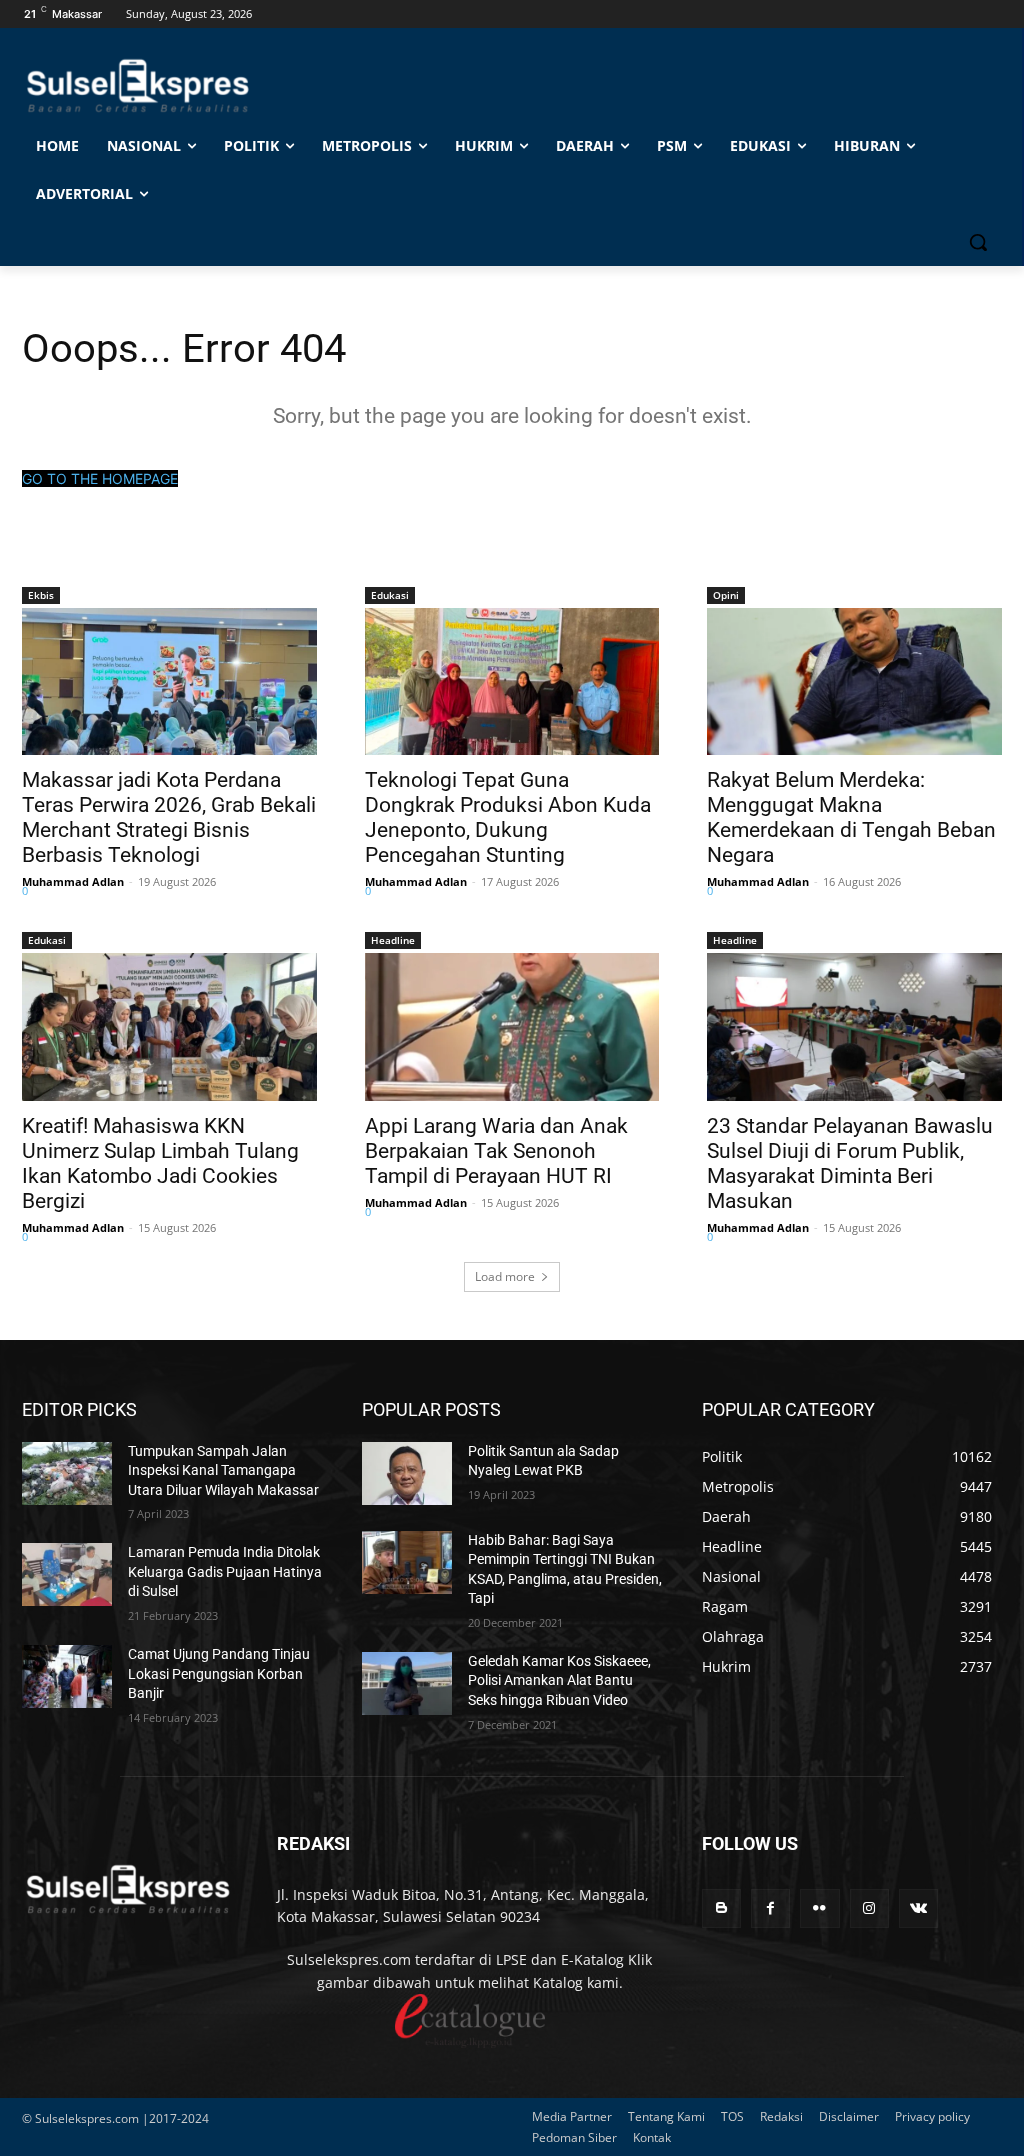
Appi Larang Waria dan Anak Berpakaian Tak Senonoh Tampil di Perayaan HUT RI (496, 1151)
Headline (393, 940)
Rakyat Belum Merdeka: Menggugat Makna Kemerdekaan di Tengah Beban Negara (851, 817)
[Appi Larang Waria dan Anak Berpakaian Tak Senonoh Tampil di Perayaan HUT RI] (512, 1026)
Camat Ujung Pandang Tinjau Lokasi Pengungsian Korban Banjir (219, 1673)
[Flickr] (819, 1908)
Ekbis (41, 595)
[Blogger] (721, 1908)
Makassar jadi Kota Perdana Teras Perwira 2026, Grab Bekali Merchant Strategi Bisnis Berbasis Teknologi (169, 817)
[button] (978, 242)
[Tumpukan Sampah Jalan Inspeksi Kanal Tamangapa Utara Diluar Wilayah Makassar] (67, 1473)
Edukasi (390, 595)
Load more (505, 1276)
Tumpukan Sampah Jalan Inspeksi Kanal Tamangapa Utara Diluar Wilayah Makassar (223, 1470)
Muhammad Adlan (73, 881)
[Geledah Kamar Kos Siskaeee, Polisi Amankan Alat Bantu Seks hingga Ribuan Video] (407, 1683)
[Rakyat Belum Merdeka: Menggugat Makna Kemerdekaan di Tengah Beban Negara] (854, 681)
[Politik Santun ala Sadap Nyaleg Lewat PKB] (407, 1473)
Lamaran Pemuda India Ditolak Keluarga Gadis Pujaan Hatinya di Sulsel (225, 1571)
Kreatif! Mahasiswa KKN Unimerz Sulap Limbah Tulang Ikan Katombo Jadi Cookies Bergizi (160, 1163)
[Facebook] (770, 1908)
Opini (726, 595)
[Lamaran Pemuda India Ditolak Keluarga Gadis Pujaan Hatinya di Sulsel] (67, 1574)
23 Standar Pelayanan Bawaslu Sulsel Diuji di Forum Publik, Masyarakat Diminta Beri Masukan (850, 1163)
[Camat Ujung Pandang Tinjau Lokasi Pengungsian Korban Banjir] (67, 1676)
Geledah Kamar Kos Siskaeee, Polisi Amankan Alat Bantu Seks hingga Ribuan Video (559, 1680)
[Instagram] (869, 1908)
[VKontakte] (918, 1908)
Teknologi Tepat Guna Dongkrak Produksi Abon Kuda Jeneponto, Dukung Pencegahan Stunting (508, 817)
